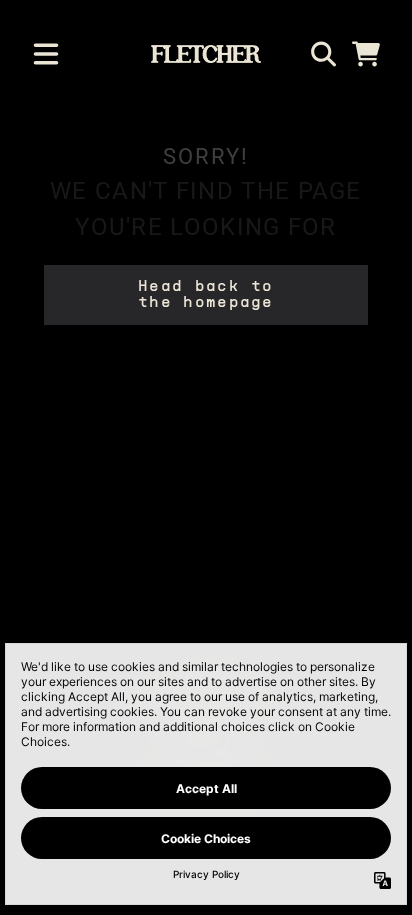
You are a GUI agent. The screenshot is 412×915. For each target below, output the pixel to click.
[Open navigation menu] (46, 54)
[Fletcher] (206, 54)
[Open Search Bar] (322, 54)
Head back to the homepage (206, 295)
